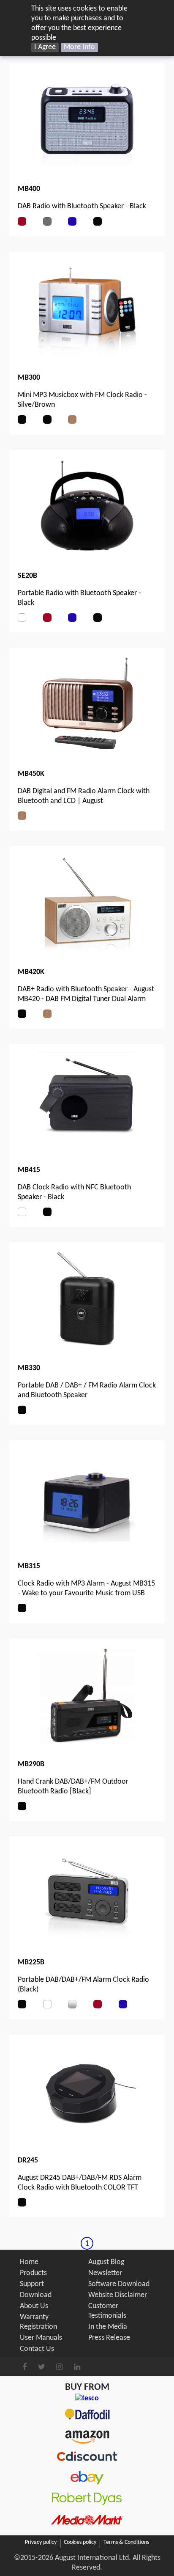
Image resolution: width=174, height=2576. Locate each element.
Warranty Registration (38, 2322)
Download (36, 2295)
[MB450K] (87, 752)
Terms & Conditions (126, 2542)
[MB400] (87, 167)
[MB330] (87, 1346)
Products (33, 2273)
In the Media (108, 2327)
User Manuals (41, 2338)
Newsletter (105, 2273)
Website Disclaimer (118, 2295)
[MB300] (87, 356)
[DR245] (87, 2139)
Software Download (119, 2284)
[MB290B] (87, 1742)
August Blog (106, 2262)
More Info (79, 47)
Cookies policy (80, 2542)
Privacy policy (41, 2542)
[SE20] (87, 554)
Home (29, 2262)
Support (32, 2284)
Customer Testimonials (107, 2311)
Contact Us (37, 2349)
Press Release (109, 2338)
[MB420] (87, 950)
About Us (34, 2306)
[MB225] (87, 1940)
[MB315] (87, 1544)
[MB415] (87, 1148)
